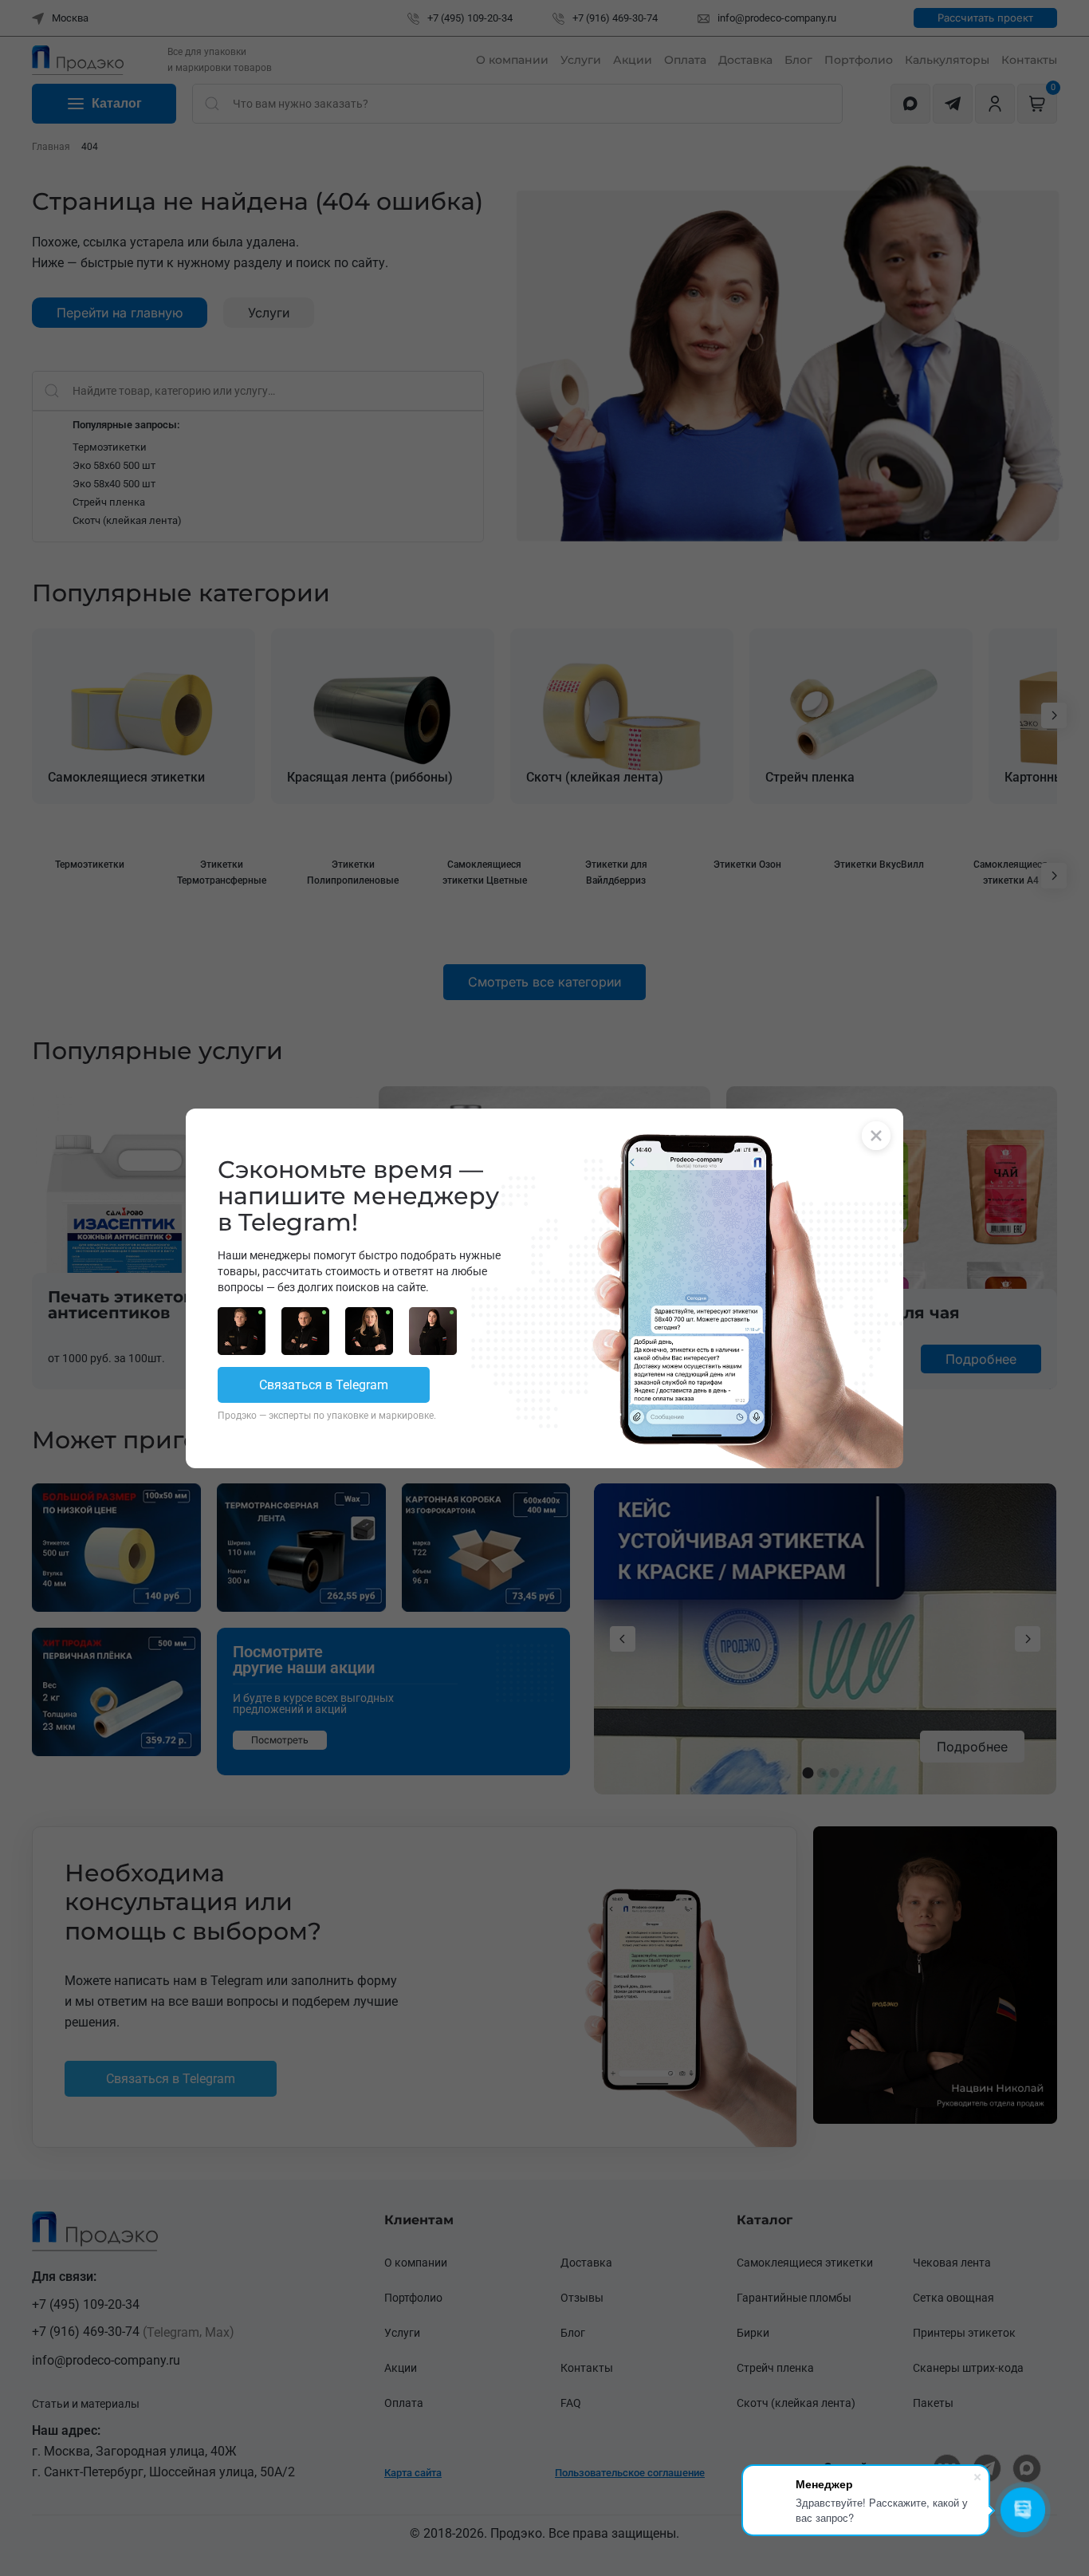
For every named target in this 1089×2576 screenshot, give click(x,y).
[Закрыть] (876, 1136)
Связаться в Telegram (324, 1385)
